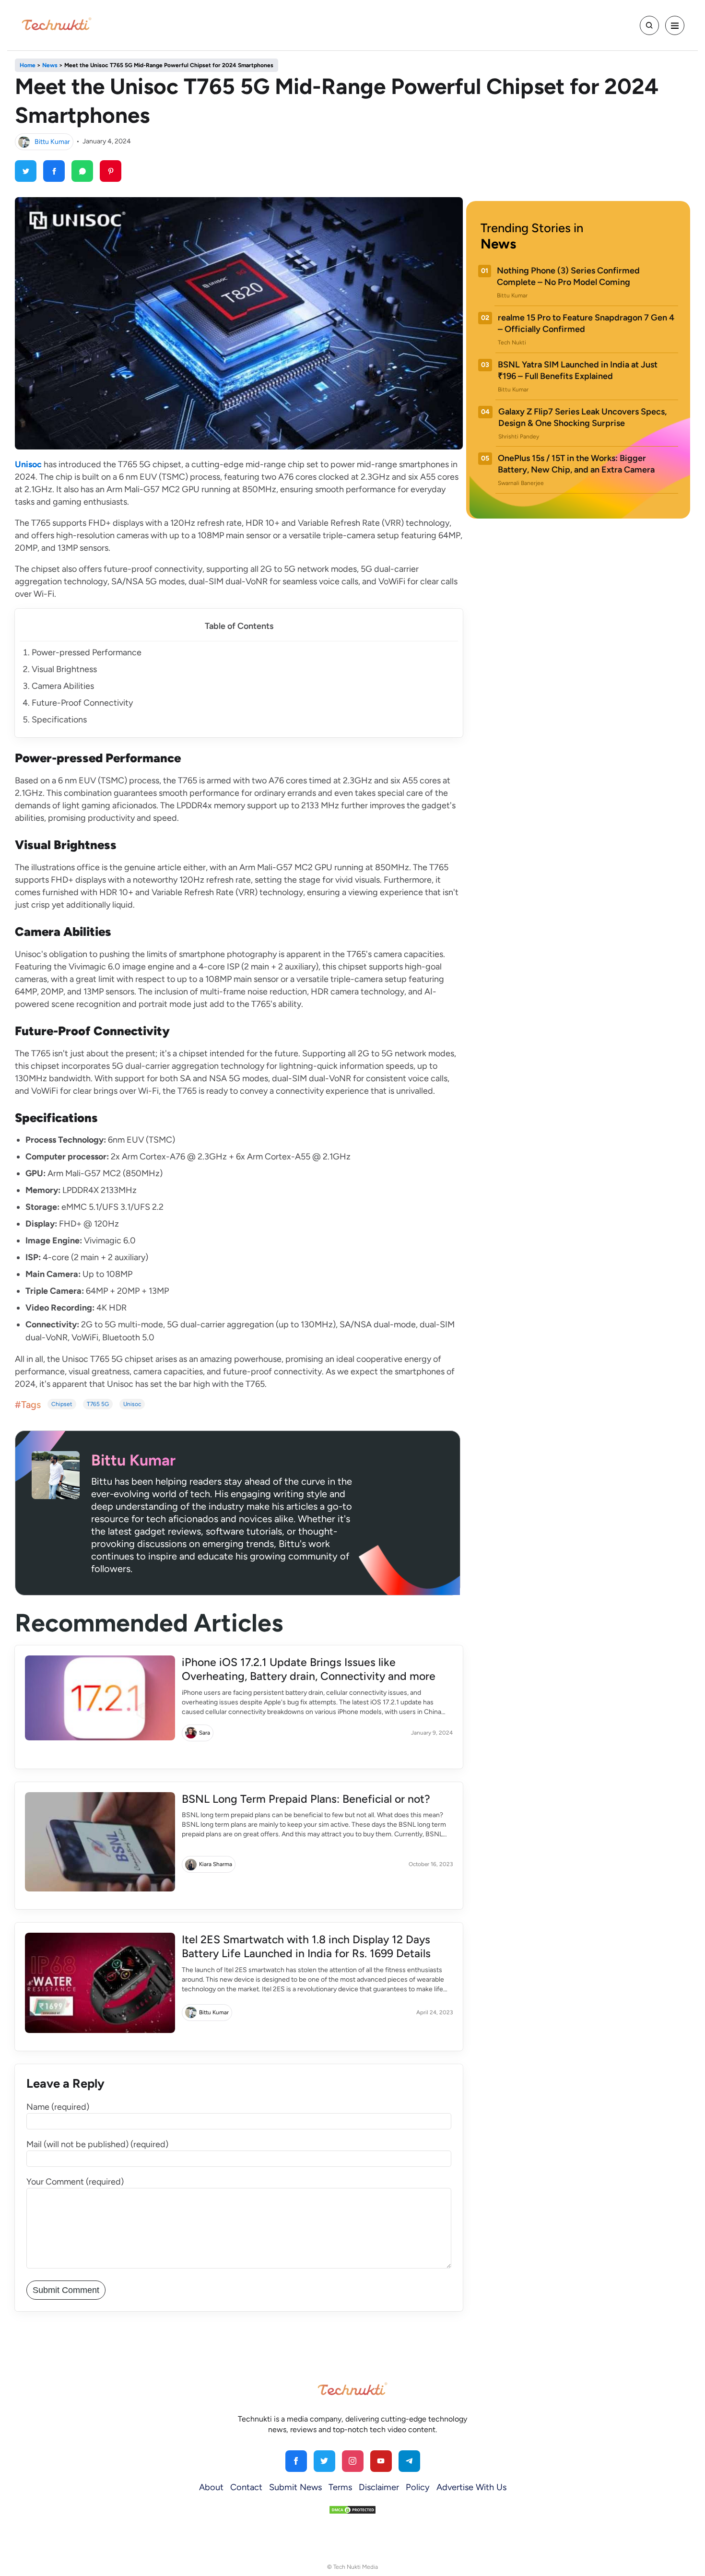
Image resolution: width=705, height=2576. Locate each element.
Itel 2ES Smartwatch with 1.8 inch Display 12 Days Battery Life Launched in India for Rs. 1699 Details (306, 1946)
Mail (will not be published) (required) (97, 2144)
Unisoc (132, 1404)
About (211, 2487)
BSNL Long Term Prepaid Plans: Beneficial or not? (306, 1799)
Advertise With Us (471, 2487)
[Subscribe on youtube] (381, 2461)
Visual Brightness (64, 669)
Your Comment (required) (75, 2182)
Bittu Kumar (52, 141)
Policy (418, 2487)
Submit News (295, 2487)
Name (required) (58, 2107)
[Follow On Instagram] (353, 2461)
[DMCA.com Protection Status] (352, 2509)
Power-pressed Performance (87, 652)
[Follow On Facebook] (296, 2461)
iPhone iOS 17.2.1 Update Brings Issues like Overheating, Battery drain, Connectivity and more (309, 1669)
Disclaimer (379, 2487)
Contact (246, 2487)
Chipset (62, 1404)
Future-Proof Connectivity (82, 703)
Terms (340, 2487)
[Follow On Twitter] (324, 2461)
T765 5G (98, 1404)
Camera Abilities (63, 686)
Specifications (59, 720)
